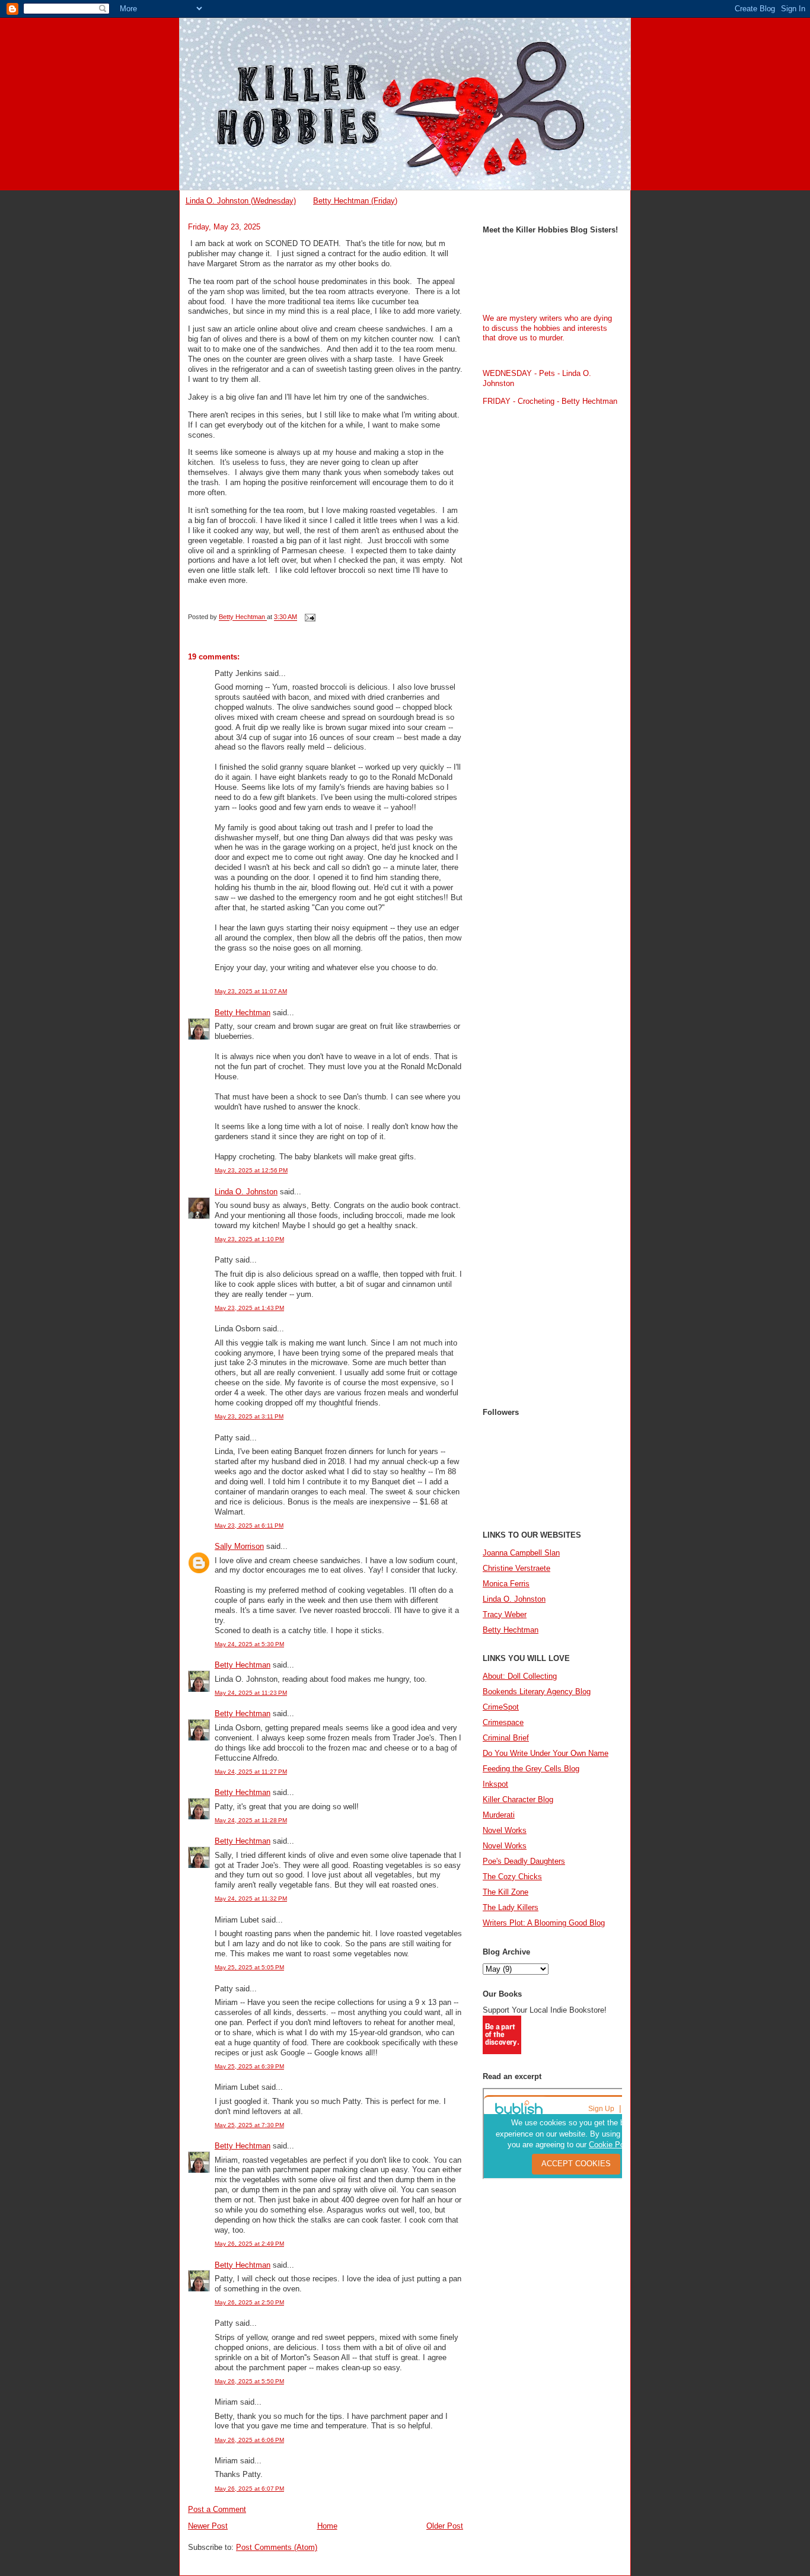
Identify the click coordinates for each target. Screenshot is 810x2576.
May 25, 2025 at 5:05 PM (249, 1967)
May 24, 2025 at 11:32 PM (251, 1898)
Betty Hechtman (243, 1013)
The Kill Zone (506, 1892)
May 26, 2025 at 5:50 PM (249, 2381)
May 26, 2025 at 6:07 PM (249, 2489)
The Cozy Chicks (512, 1877)
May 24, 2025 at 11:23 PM (251, 1693)
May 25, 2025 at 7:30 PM (249, 2125)
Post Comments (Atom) (277, 2547)
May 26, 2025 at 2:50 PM (249, 2302)
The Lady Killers (511, 1907)
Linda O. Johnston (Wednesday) (241, 201)
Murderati (499, 1815)
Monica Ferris (506, 1584)
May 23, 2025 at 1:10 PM (249, 1239)
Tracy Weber (505, 1614)
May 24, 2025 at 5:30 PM (249, 1644)
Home (327, 2526)
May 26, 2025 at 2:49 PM (249, 2244)
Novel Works (505, 1830)
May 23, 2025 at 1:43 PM (249, 1308)
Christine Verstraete (516, 1568)
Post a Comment (217, 2509)
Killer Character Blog (518, 1799)
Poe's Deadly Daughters (524, 1861)
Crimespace (503, 1722)
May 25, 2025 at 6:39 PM (249, 2066)
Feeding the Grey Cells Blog (531, 1769)
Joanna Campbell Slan (521, 1553)
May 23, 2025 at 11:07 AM (251, 991)
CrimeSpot (501, 1707)
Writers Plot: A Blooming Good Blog (544, 1923)
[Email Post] (309, 617)
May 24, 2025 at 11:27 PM (251, 1772)
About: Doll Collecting (520, 1676)
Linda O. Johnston (246, 1192)
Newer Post (208, 2526)
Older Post (445, 2526)
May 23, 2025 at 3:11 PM (249, 1416)
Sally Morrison (239, 1546)
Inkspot (495, 1784)
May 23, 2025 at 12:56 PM (251, 1170)
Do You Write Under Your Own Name (546, 1753)
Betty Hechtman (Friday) (355, 201)
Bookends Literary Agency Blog (537, 1692)
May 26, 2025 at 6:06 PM (249, 2440)
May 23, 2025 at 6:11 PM (249, 1525)
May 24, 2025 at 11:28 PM (251, 1820)
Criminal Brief (506, 1738)
